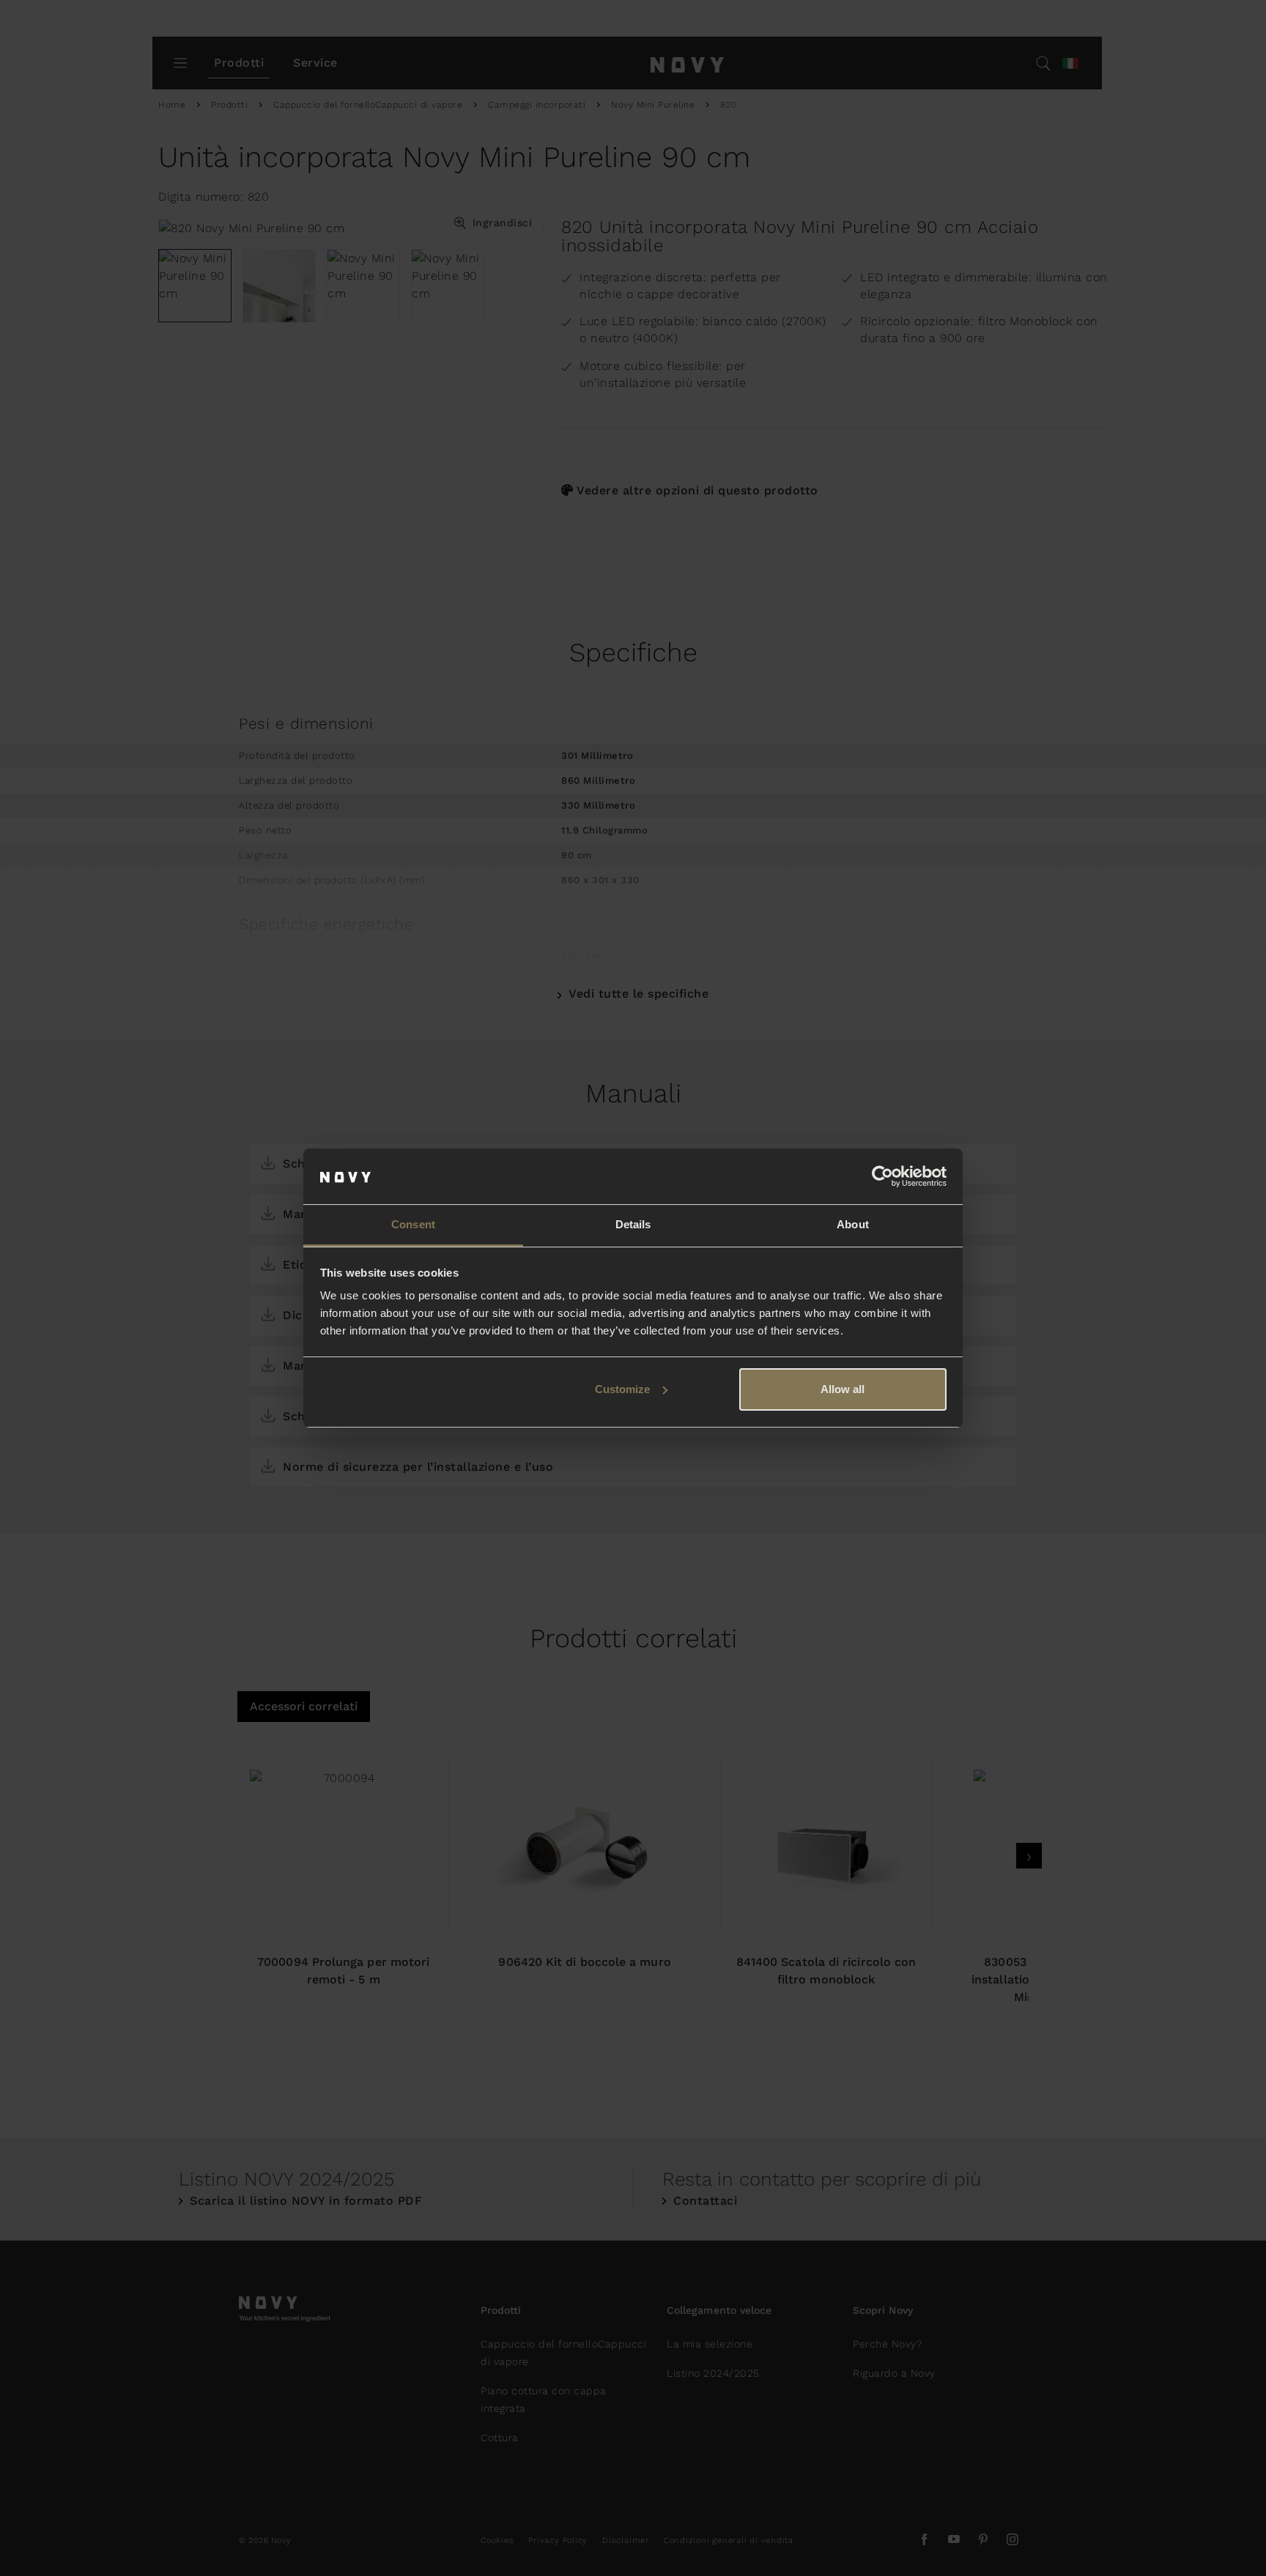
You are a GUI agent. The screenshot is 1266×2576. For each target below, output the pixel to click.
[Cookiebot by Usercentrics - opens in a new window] (882, 1176)
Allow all (843, 1389)
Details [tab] (633, 1224)
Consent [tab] (413, 1224)
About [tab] (853, 1224)
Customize (622, 1389)
